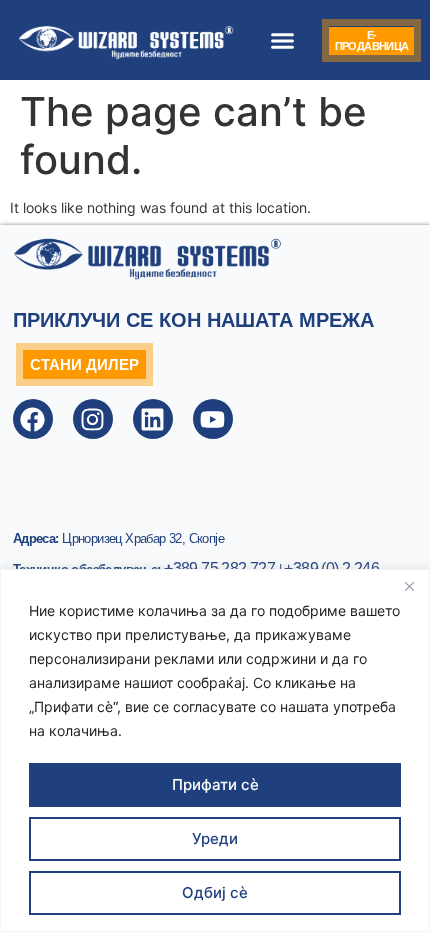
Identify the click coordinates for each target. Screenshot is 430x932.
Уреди (215, 838)
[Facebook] (33, 419)
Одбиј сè (215, 892)
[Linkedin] (153, 419)
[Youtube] (213, 419)
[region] (215, 750)
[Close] (409, 586)
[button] (282, 40)
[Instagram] (93, 419)
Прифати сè (215, 784)
